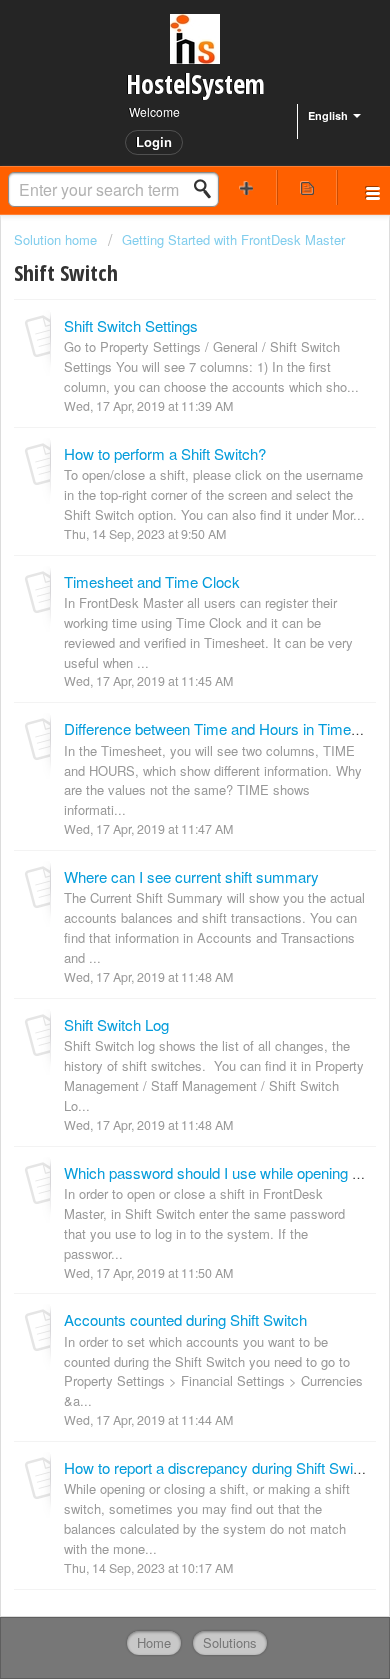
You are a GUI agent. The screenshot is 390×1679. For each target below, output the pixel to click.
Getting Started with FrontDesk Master (233, 239)
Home (154, 1642)
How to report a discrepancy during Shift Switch (218, 1467)
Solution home (57, 239)
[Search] (208, 189)
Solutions (230, 1642)
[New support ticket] (246, 187)
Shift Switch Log (116, 1024)
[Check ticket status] (307, 187)
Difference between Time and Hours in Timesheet (225, 728)
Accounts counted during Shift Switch (185, 1319)
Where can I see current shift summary (191, 876)
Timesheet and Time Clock (152, 581)
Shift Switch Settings (131, 325)
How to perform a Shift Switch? (165, 453)
